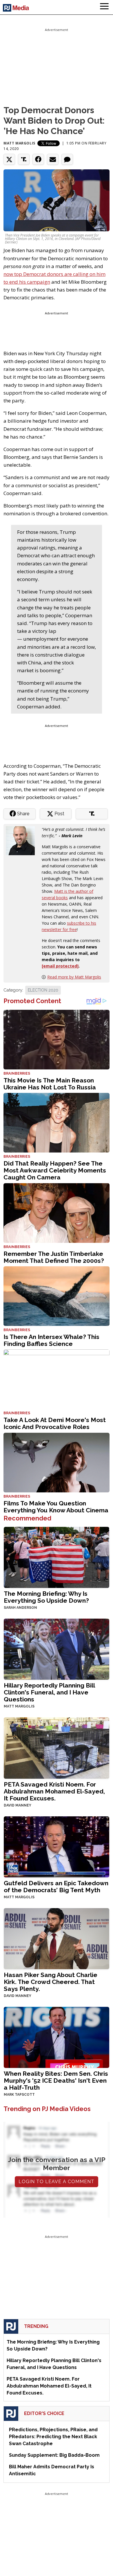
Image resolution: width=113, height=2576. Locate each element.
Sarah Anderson (20, 1608)
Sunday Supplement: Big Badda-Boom (54, 2455)
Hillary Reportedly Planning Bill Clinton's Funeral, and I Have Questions (49, 1692)
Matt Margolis (19, 143)
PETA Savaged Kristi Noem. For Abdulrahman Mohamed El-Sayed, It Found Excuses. (54, 1791)
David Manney (18, 1805)
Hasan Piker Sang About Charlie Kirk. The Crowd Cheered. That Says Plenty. (51, 1982)
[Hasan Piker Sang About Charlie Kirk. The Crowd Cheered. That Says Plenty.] (57, 1938)
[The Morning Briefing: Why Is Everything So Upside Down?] (57, 1557)
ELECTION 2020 (43, 990)
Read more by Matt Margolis (74, 977)
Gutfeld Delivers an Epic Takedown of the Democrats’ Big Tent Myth (56, 1887)
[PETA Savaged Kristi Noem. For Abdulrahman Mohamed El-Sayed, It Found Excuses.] (57, 1748)
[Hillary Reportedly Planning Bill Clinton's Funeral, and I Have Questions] (57, 1649)
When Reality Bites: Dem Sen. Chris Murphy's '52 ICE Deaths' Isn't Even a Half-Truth (56, 2081)
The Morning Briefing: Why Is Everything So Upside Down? (46, 1597)
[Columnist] (23, 840)
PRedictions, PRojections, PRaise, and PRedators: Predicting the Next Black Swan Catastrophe (53, 2437)
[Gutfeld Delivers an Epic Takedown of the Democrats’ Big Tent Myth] (57, 1846)
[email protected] (60, 966)
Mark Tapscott (19, 2095)
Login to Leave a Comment (57, 2182)
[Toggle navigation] (104, 7)
